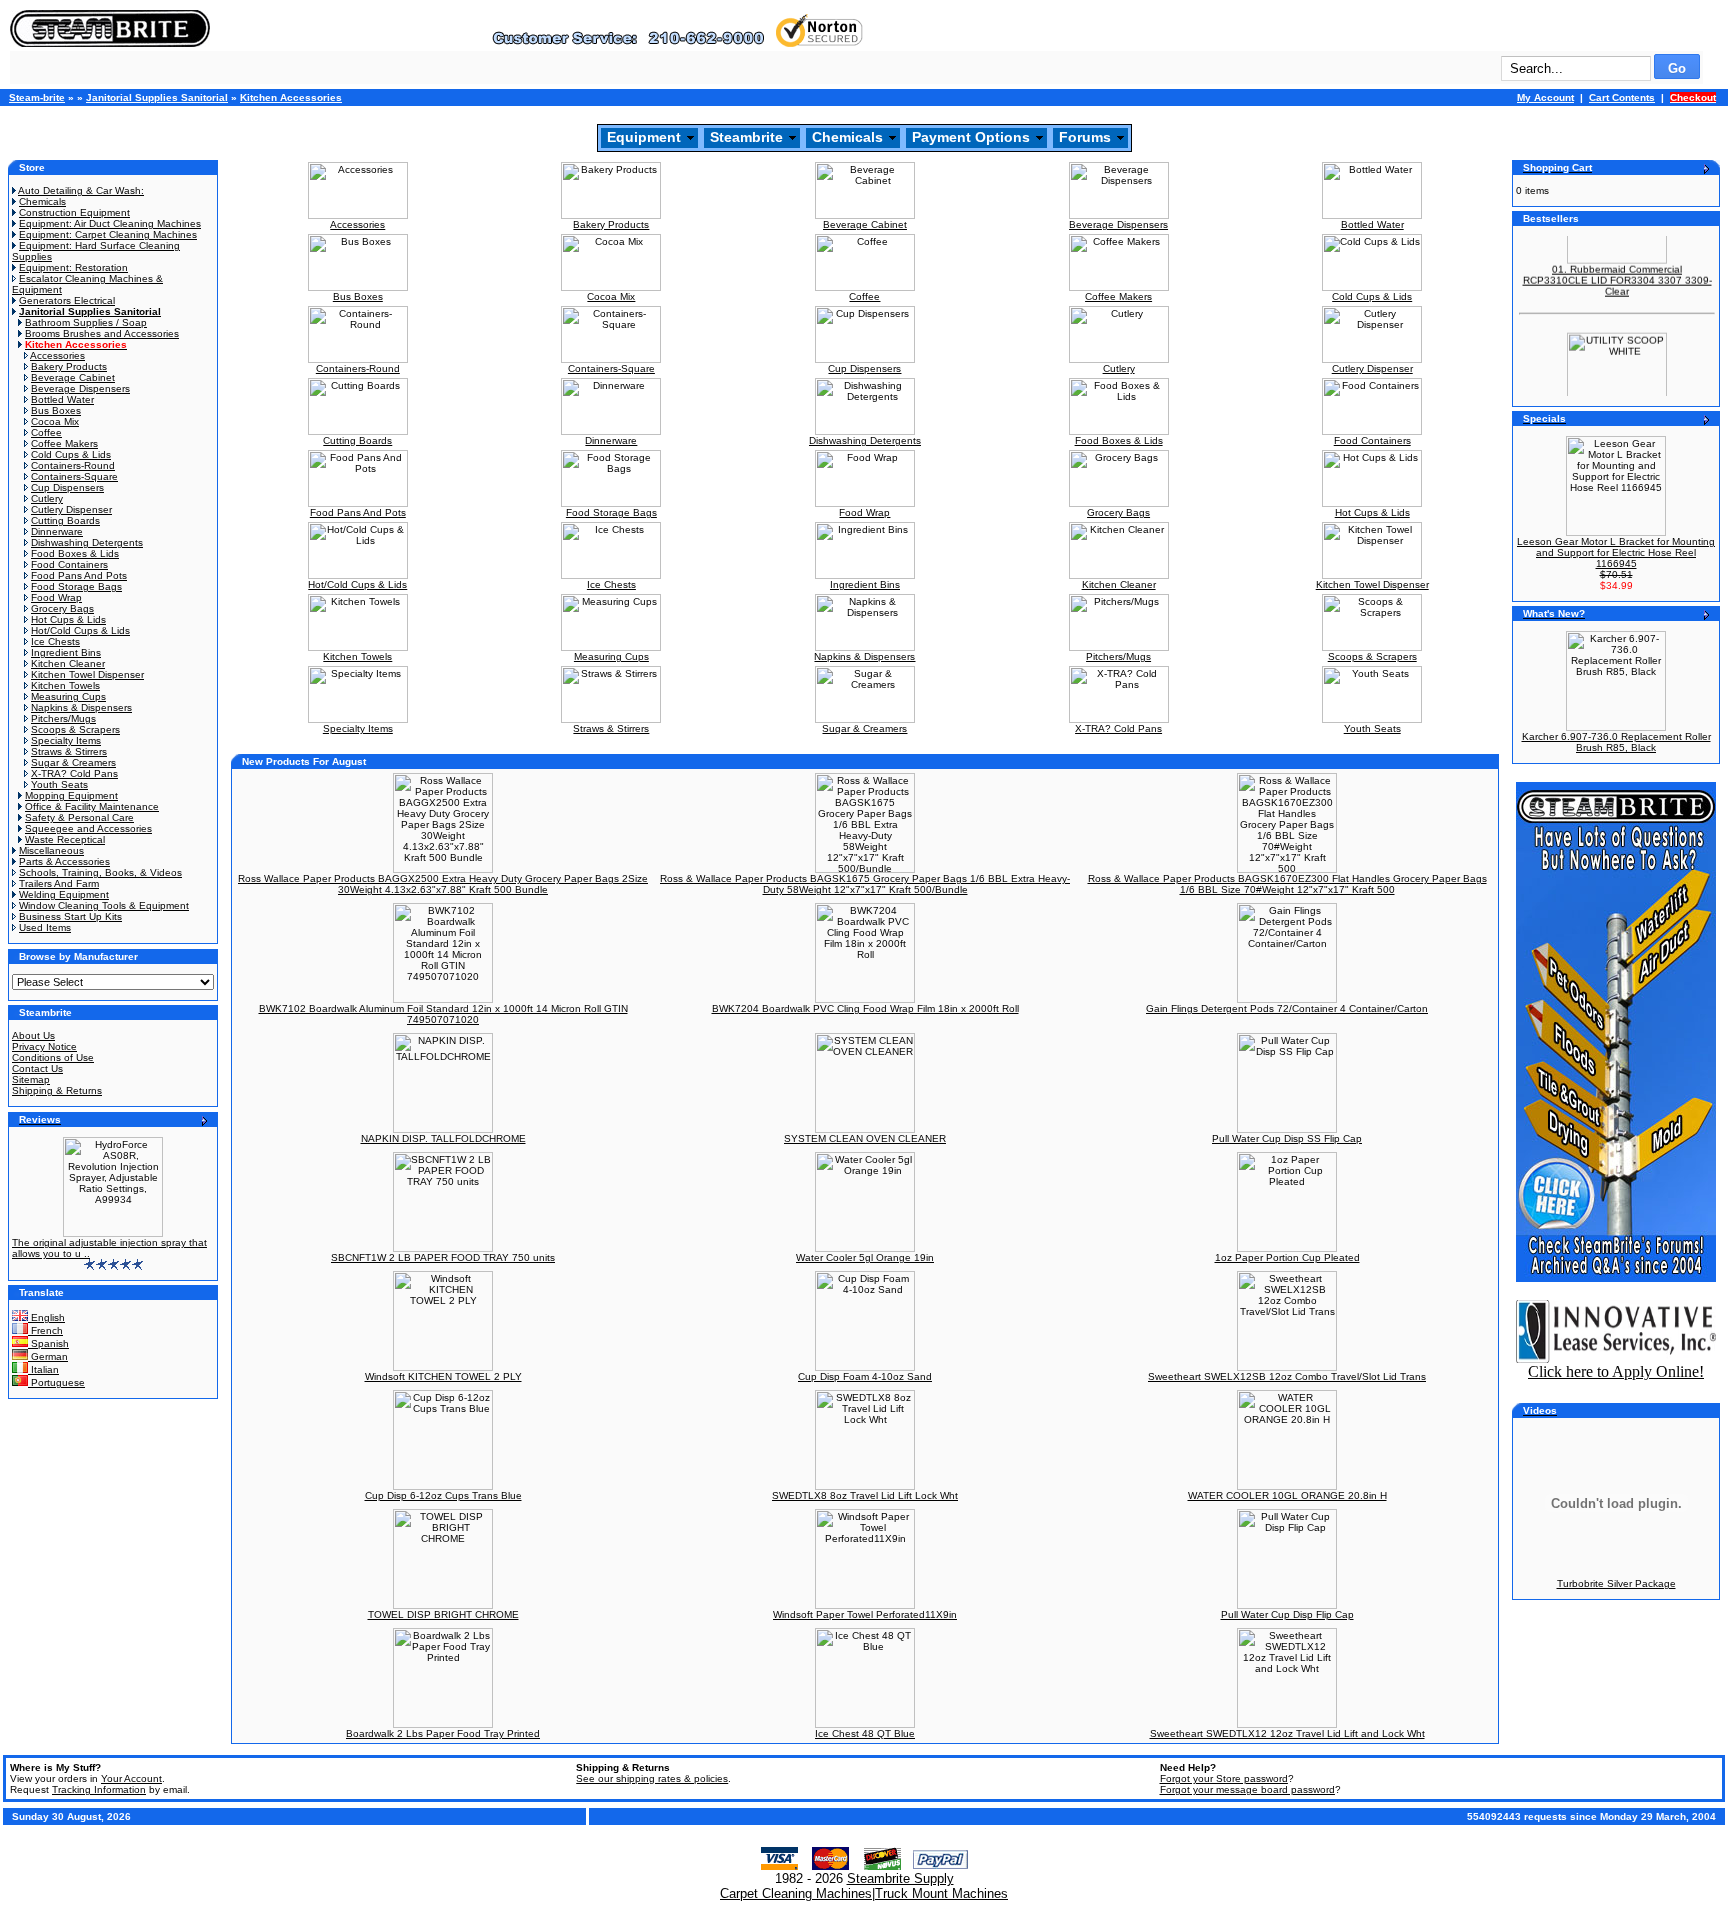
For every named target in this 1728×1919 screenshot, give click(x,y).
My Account (1545, 97)
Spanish (48, 1343)
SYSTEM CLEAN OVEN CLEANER (865, 1138)
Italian (43, 1369)
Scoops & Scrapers (75, 729)
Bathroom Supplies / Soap (86, 322)
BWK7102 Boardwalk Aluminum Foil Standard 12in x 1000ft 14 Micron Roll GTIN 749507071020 (443, 1014)
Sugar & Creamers (73, 762)
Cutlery (47, 498)
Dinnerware (57, 531)
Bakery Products (69, 366)
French (45, 1330)
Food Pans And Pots (79, 575)
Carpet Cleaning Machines (796, 1893)
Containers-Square (74, 476)
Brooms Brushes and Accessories (102, 333)
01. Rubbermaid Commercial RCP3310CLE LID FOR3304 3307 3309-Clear (1617, 266)
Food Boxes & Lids (75, 553)
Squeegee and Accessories (88, 828)
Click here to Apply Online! (1616, 1371)
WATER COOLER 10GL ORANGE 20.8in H (1287, 1495)
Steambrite (746, 137)
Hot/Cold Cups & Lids (80, 630)
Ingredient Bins (66, 652)
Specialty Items (66, 740)
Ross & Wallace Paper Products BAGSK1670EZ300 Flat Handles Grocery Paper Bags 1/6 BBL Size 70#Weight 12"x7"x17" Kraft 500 (1287, 884)
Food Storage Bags (76, 586)
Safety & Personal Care (79, 817)
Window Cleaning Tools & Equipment (104, 905)
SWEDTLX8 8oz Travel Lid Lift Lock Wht (865, 1495)
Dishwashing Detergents (87, 542)
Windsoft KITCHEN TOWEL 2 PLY (443, 1376)
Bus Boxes (56, 410)
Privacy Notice (44, 1046)
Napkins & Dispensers (81, 707)
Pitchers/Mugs (63, 718)
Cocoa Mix (55, 421)
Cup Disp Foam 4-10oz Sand (865, 1376)
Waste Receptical (65, 839)
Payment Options (971, 137)
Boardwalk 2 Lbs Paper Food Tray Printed (443, 1733)
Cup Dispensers (67, 487)
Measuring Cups (68, 696)
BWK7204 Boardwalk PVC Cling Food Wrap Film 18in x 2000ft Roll (865, 1008)
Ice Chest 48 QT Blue (865, 1733)
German (48, 1356)
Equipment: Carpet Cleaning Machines (108, 234)
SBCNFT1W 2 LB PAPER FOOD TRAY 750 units (443, 1257)
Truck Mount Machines (941, 1893)
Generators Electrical (67, 300)
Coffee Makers (64, 443)
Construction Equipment (74, 212)
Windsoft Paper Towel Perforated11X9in (865, 1614)
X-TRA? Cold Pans (74, 773)
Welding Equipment (64, 894)
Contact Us (37, 1068)
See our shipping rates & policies (652, 1778)
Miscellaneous (51, 850)
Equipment (644, 137)
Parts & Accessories (64, 861)
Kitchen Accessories (291, 97)
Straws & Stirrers (69, 751)
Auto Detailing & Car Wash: (81, 190)
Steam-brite (37, 97)
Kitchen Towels (65, 685)
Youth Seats (59, 784)
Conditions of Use (53, 1057)
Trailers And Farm (59, 883)
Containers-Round (73, 465)
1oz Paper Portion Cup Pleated (1287, 1257)
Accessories (57, 355)
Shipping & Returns (57, 1090)
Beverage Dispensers (80, 388)
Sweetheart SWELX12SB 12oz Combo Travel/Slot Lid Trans (1287, 1376)
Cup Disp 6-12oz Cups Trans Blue (443, 1495)
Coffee (46, 432)
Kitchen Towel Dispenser (87, 674)
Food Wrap (56, 597)
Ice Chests (55, 641)
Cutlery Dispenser (71, 509)
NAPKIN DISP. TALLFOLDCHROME (443, 1138)
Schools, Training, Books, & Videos (100, 872)
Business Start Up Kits (70, 916)
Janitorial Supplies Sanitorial (157, 97)
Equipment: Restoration (73, 267)
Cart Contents (1622, 97)
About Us (33, 1035)
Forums (1085, 137)
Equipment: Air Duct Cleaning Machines (110, 223)
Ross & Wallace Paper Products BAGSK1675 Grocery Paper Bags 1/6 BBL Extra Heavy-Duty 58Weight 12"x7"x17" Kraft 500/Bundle (865, 884)
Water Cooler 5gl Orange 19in (865, 1257)
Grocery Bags (62, 608)
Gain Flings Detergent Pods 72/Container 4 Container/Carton (1287, 1008)
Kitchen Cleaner (68, 663)
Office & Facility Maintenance (92, 806)
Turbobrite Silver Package (1616, 1583)
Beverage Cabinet (73, 377)
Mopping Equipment (71, 795)
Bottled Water (62, 399)
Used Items (45, 927)
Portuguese (56, 1382)
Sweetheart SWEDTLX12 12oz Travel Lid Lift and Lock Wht (1287, 1733)
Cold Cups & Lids (71, 454)
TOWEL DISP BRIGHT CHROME (443, 1614)
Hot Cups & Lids (68, 619)
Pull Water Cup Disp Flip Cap (1287, 1614)
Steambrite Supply (900, 1878)
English (46, 1317)
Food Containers (69, 564)
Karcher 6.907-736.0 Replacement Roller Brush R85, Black (1616, 742)
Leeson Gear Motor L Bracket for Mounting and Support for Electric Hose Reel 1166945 (1616, 552)
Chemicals (847, 137)
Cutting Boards (65, 520)
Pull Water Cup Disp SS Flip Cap (1287, 1138)
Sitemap (31, 1079)
